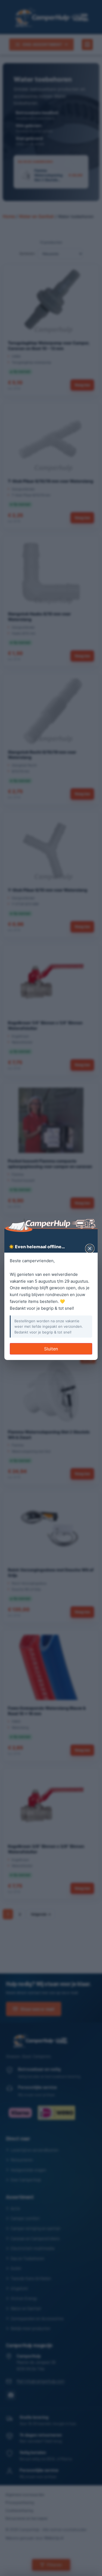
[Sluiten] (90, 1249)
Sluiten (51, 1349)
